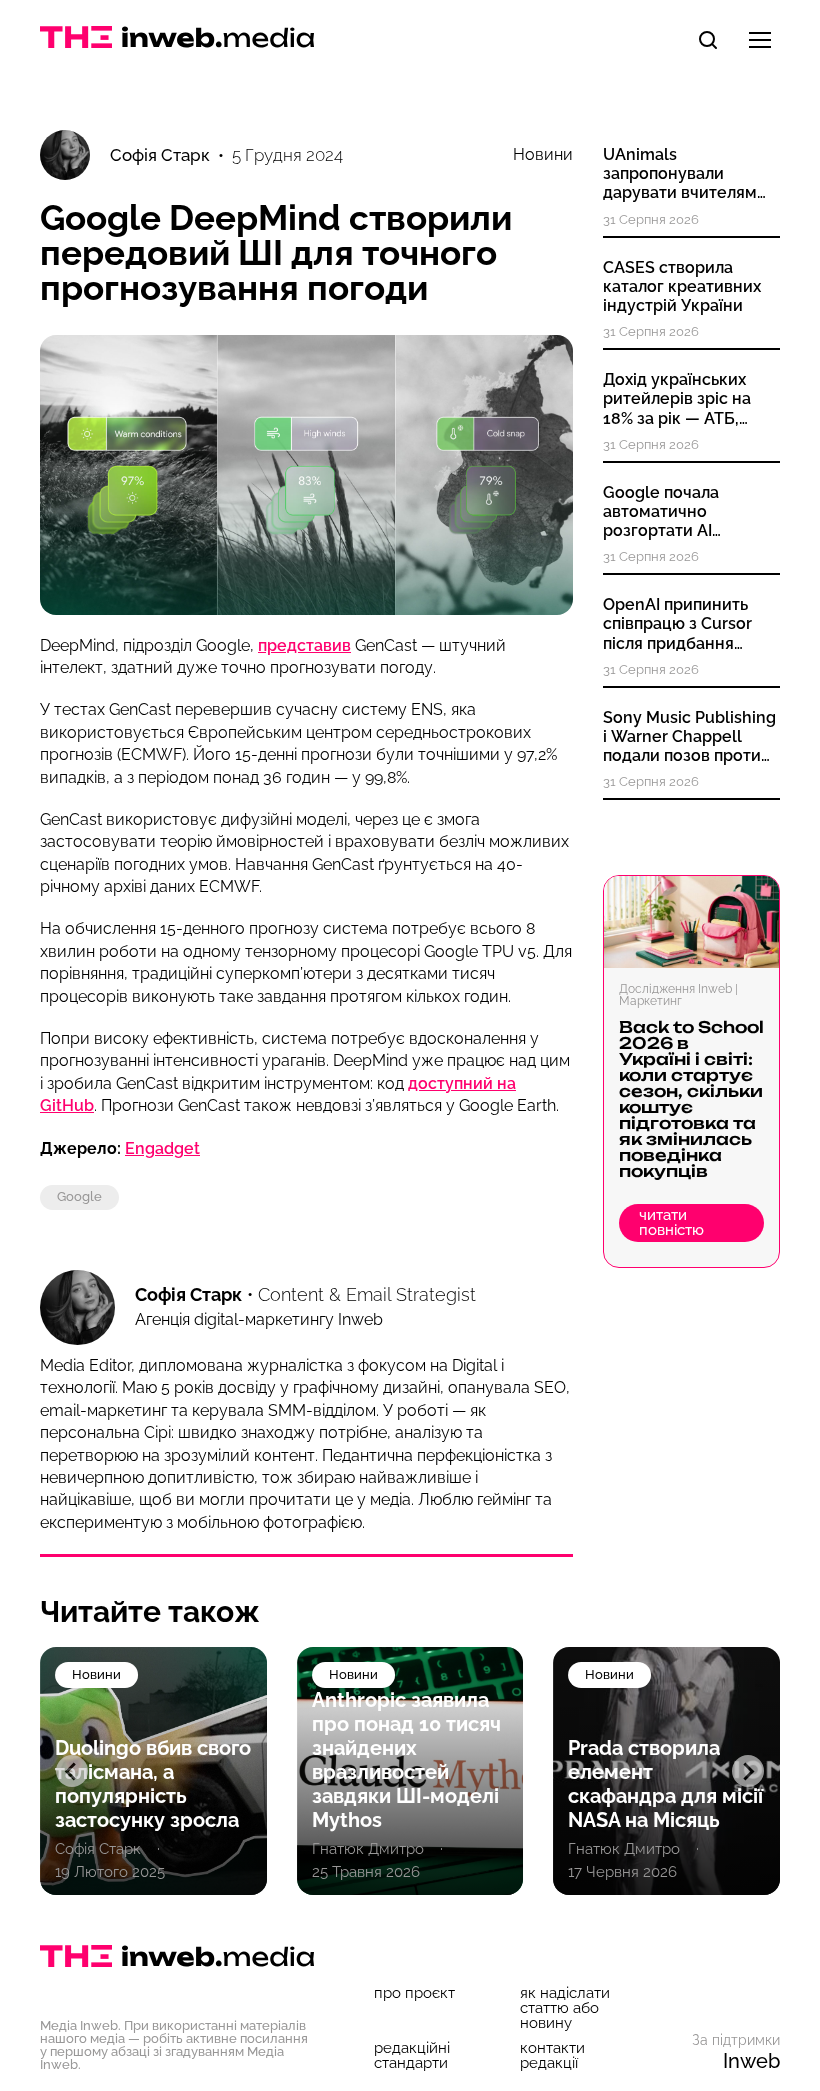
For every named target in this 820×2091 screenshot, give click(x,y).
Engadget (162, 1148)
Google (79, 1196)
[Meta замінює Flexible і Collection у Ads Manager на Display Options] (666, 1771)
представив (304, 645)
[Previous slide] (72, 1771)
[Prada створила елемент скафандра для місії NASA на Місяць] (410, 1771)
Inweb (751, 2061)
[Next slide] (748, 1771)
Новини (543, 155)
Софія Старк (188, 1294)
